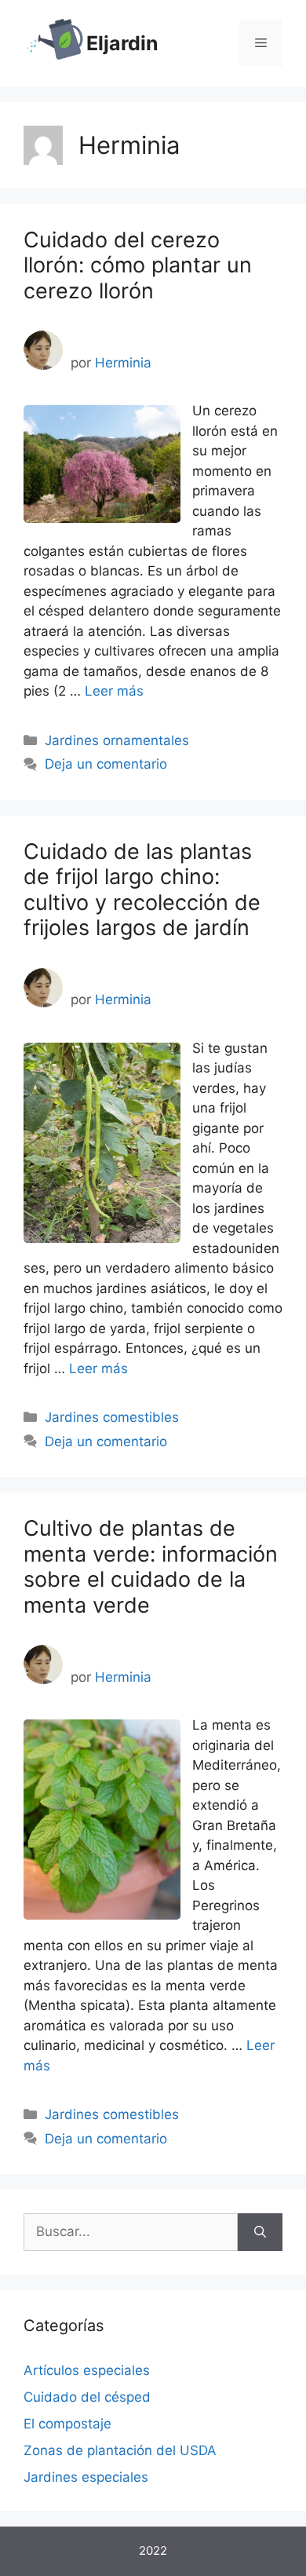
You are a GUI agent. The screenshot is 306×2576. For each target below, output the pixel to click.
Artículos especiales (87, 2370)
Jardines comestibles (112, 1417)
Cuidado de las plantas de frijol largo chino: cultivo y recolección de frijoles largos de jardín (142, 890)
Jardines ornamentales (117, 740)
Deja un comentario (106, 764)
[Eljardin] (55, 42)
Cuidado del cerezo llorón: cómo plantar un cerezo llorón (138, 265)
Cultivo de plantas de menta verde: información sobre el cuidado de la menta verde (151, 1566)
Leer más (114, 691)
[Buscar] (260, 2232)
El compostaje (67, 2424)
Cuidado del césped (87, 2397)
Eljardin (122, 43)
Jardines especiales (86, 2477)
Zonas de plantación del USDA (120, 2450)
